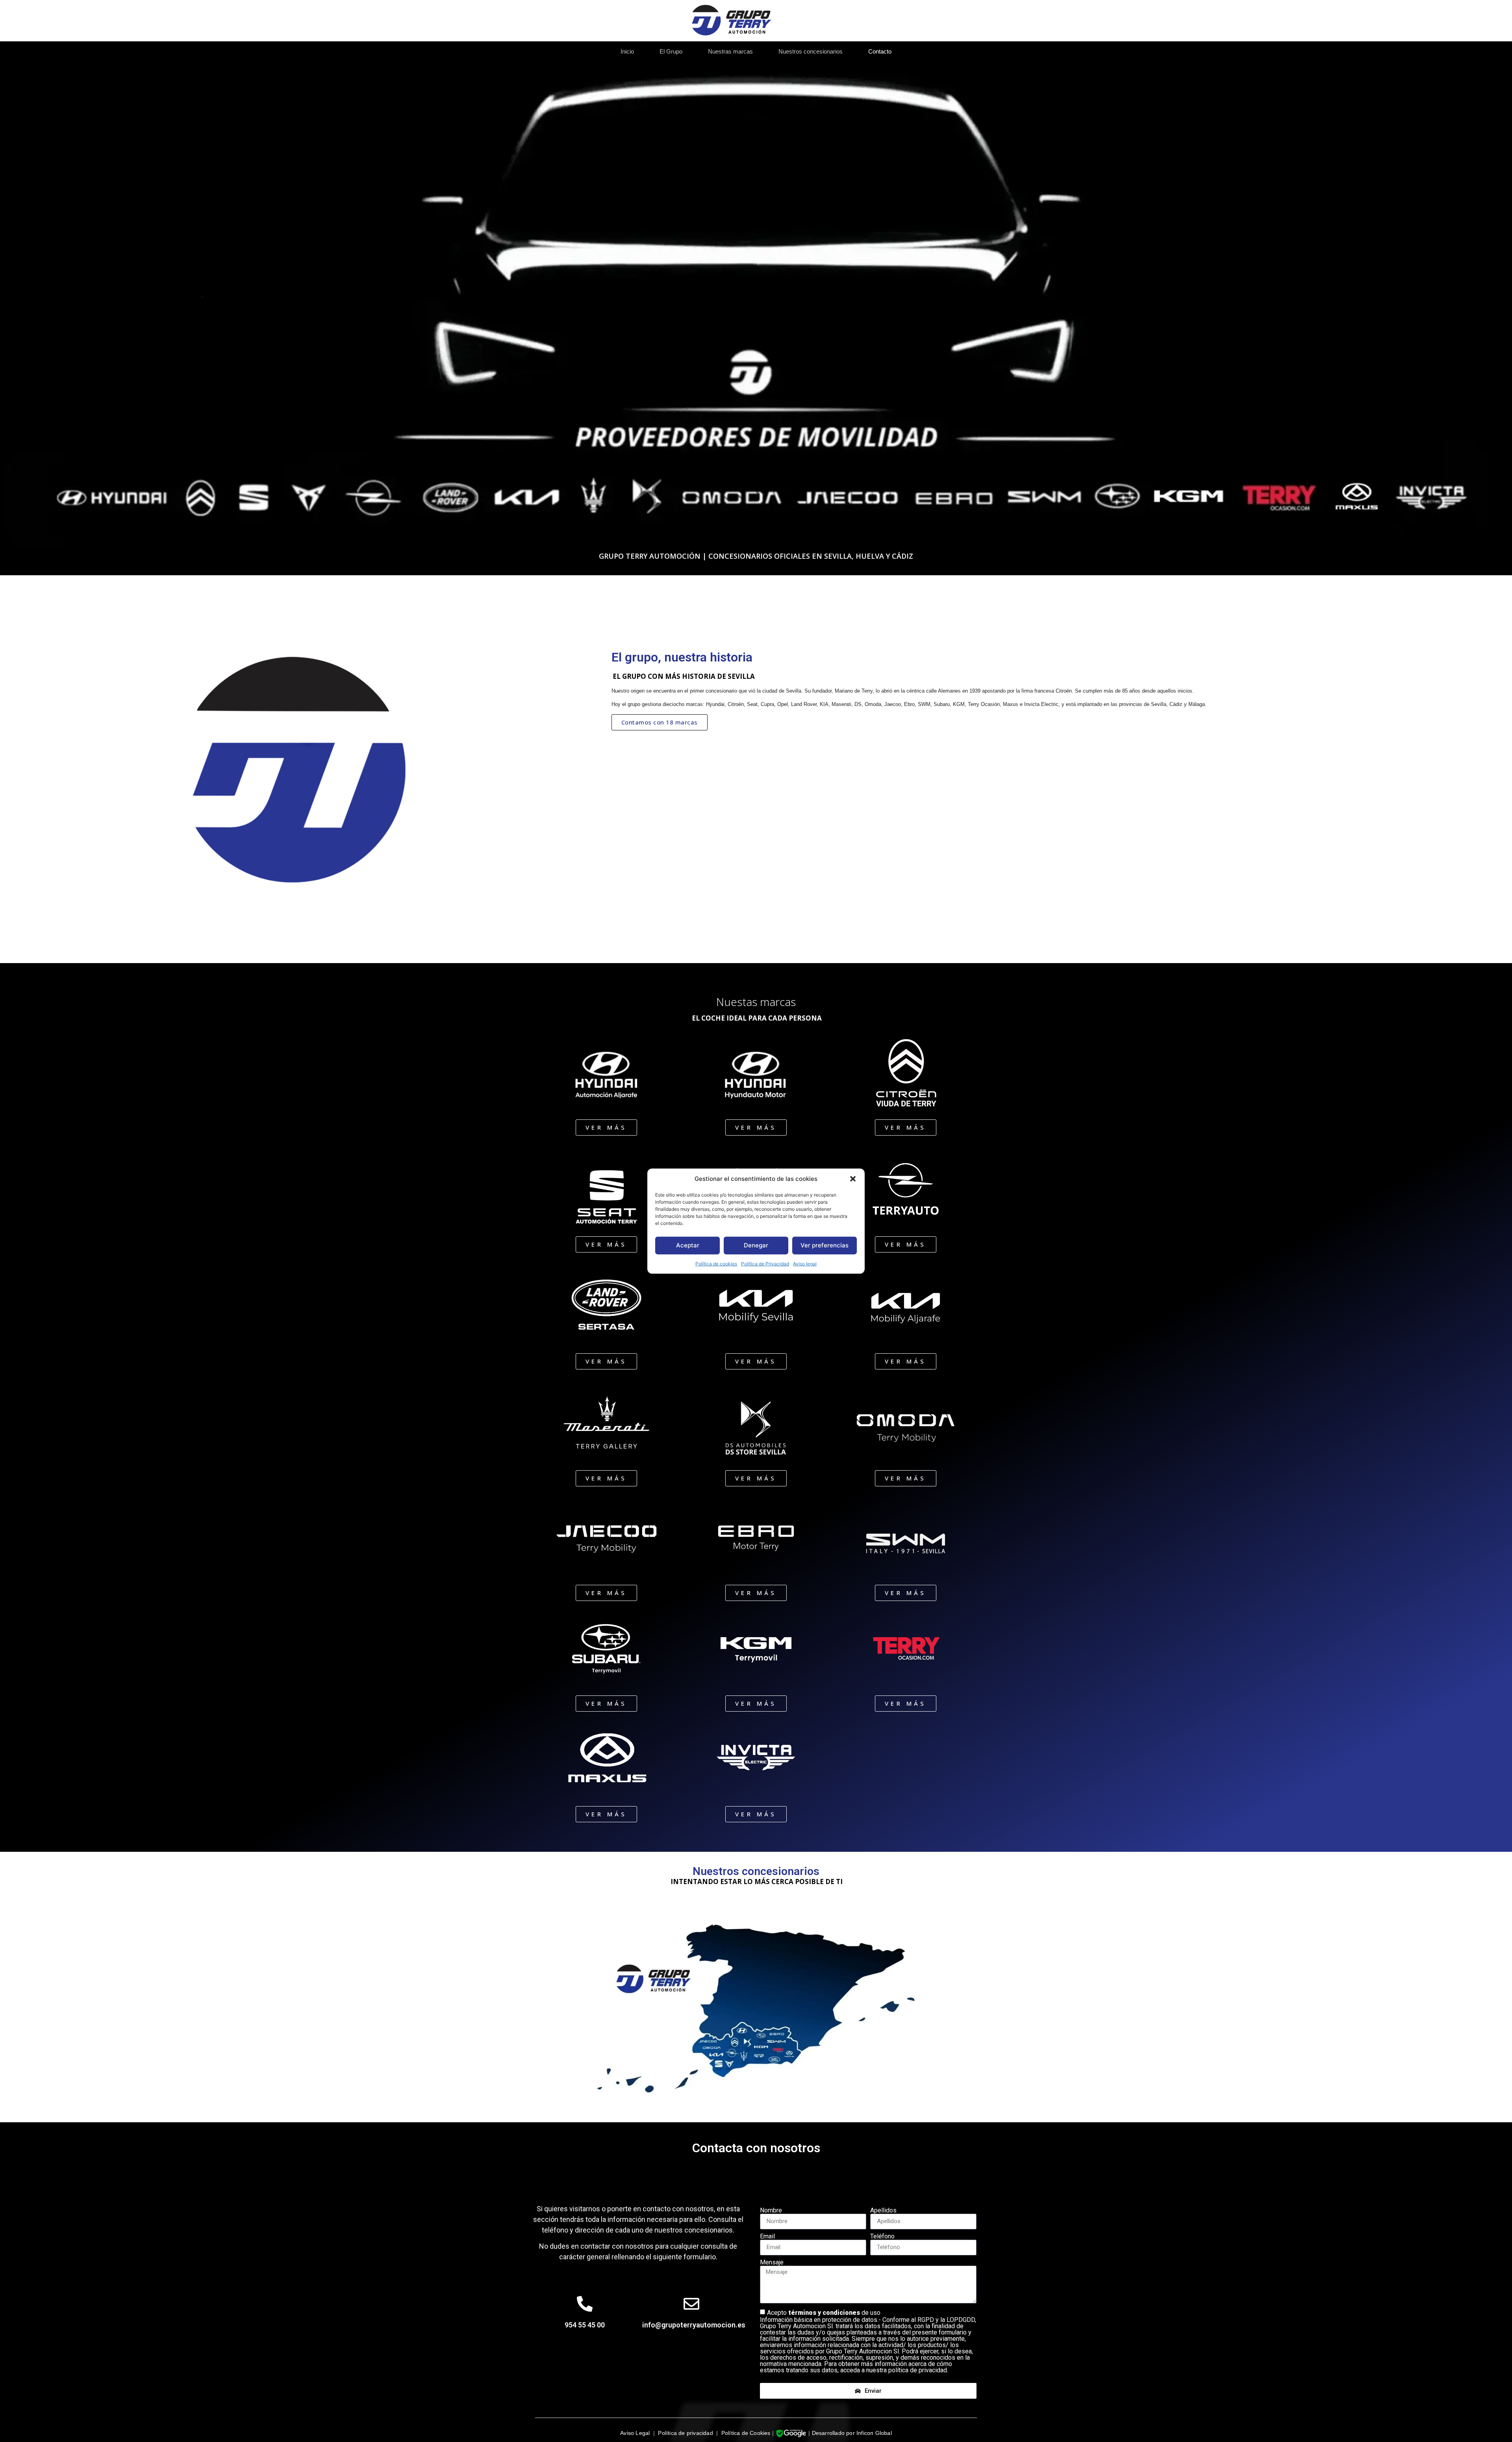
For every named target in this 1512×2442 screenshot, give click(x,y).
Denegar (756, 1245)
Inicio (627, 51)
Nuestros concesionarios (811, 51)
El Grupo (671, 51)
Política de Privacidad (765, 1263)
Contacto (880, 51)
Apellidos (883, 2210)
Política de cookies (716, 1263)
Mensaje (772, 2262)
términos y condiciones (825, 2313)
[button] (853, 1179)
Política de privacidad (685, 2433)
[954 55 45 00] (585, 2304)
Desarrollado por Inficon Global (852, 2433)
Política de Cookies (746, 2433)
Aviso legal (805, 1263)
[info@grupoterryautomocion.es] (691, 2304)
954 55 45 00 (585, 2325)
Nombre (771, 2210)
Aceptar (688, 1245)
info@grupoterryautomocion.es (694, 2325)
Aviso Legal (635, 2433)
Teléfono (882, 2236)
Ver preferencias (825, 1245)
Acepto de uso (868, 2341)
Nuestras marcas (730, 51)
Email (767, 2236)
